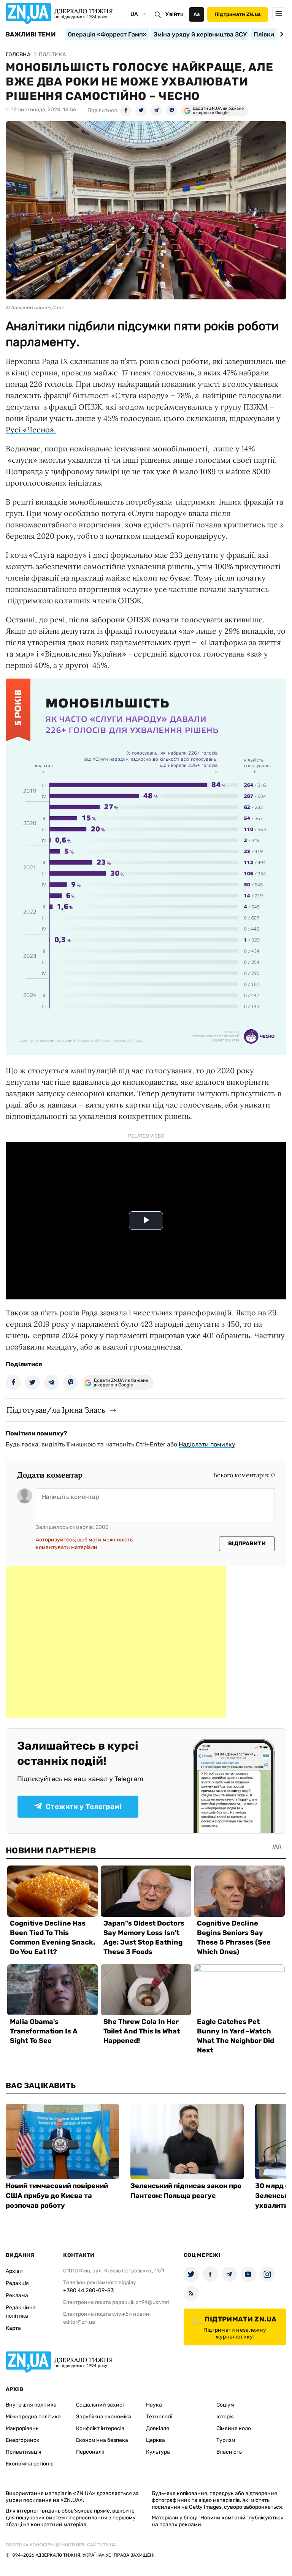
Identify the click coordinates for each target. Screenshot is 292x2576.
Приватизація (24, 2452)
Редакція (17, 2283)
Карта (13, 2328)
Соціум (225, 2405)
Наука (154, 2405)
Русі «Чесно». (31, 430)
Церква (156, 2440)
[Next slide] (280, 34)
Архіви (14, 2271)
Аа (197, 14)
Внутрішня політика (31, 2405)
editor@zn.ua (79, 2322)
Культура (158, 2452)
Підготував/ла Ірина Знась (56, 1410)
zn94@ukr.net (152, 2302)
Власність (229, 2452)
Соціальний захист (101, 2405)
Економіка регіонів (30, 2464)
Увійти (175, 14)
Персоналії (90, 2452)
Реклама (17, 2295)
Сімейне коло (234, 2428)
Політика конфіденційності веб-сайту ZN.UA (61, 2545)
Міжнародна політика (33, 2417)
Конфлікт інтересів (100, 2428)
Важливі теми (31, 35)
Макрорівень (22, 2428)
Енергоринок (23, 2440)
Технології (159, 2417)
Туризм (226, 2440)
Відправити (247, 1544)
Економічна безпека (102, 2440)
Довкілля (158, 2428)
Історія (225, 2417)
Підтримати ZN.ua (238, 14)
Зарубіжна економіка (104, 2417)
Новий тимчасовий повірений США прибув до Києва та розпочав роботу (57, 2196)
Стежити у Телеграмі (84, 1807)
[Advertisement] (116, 1642)
